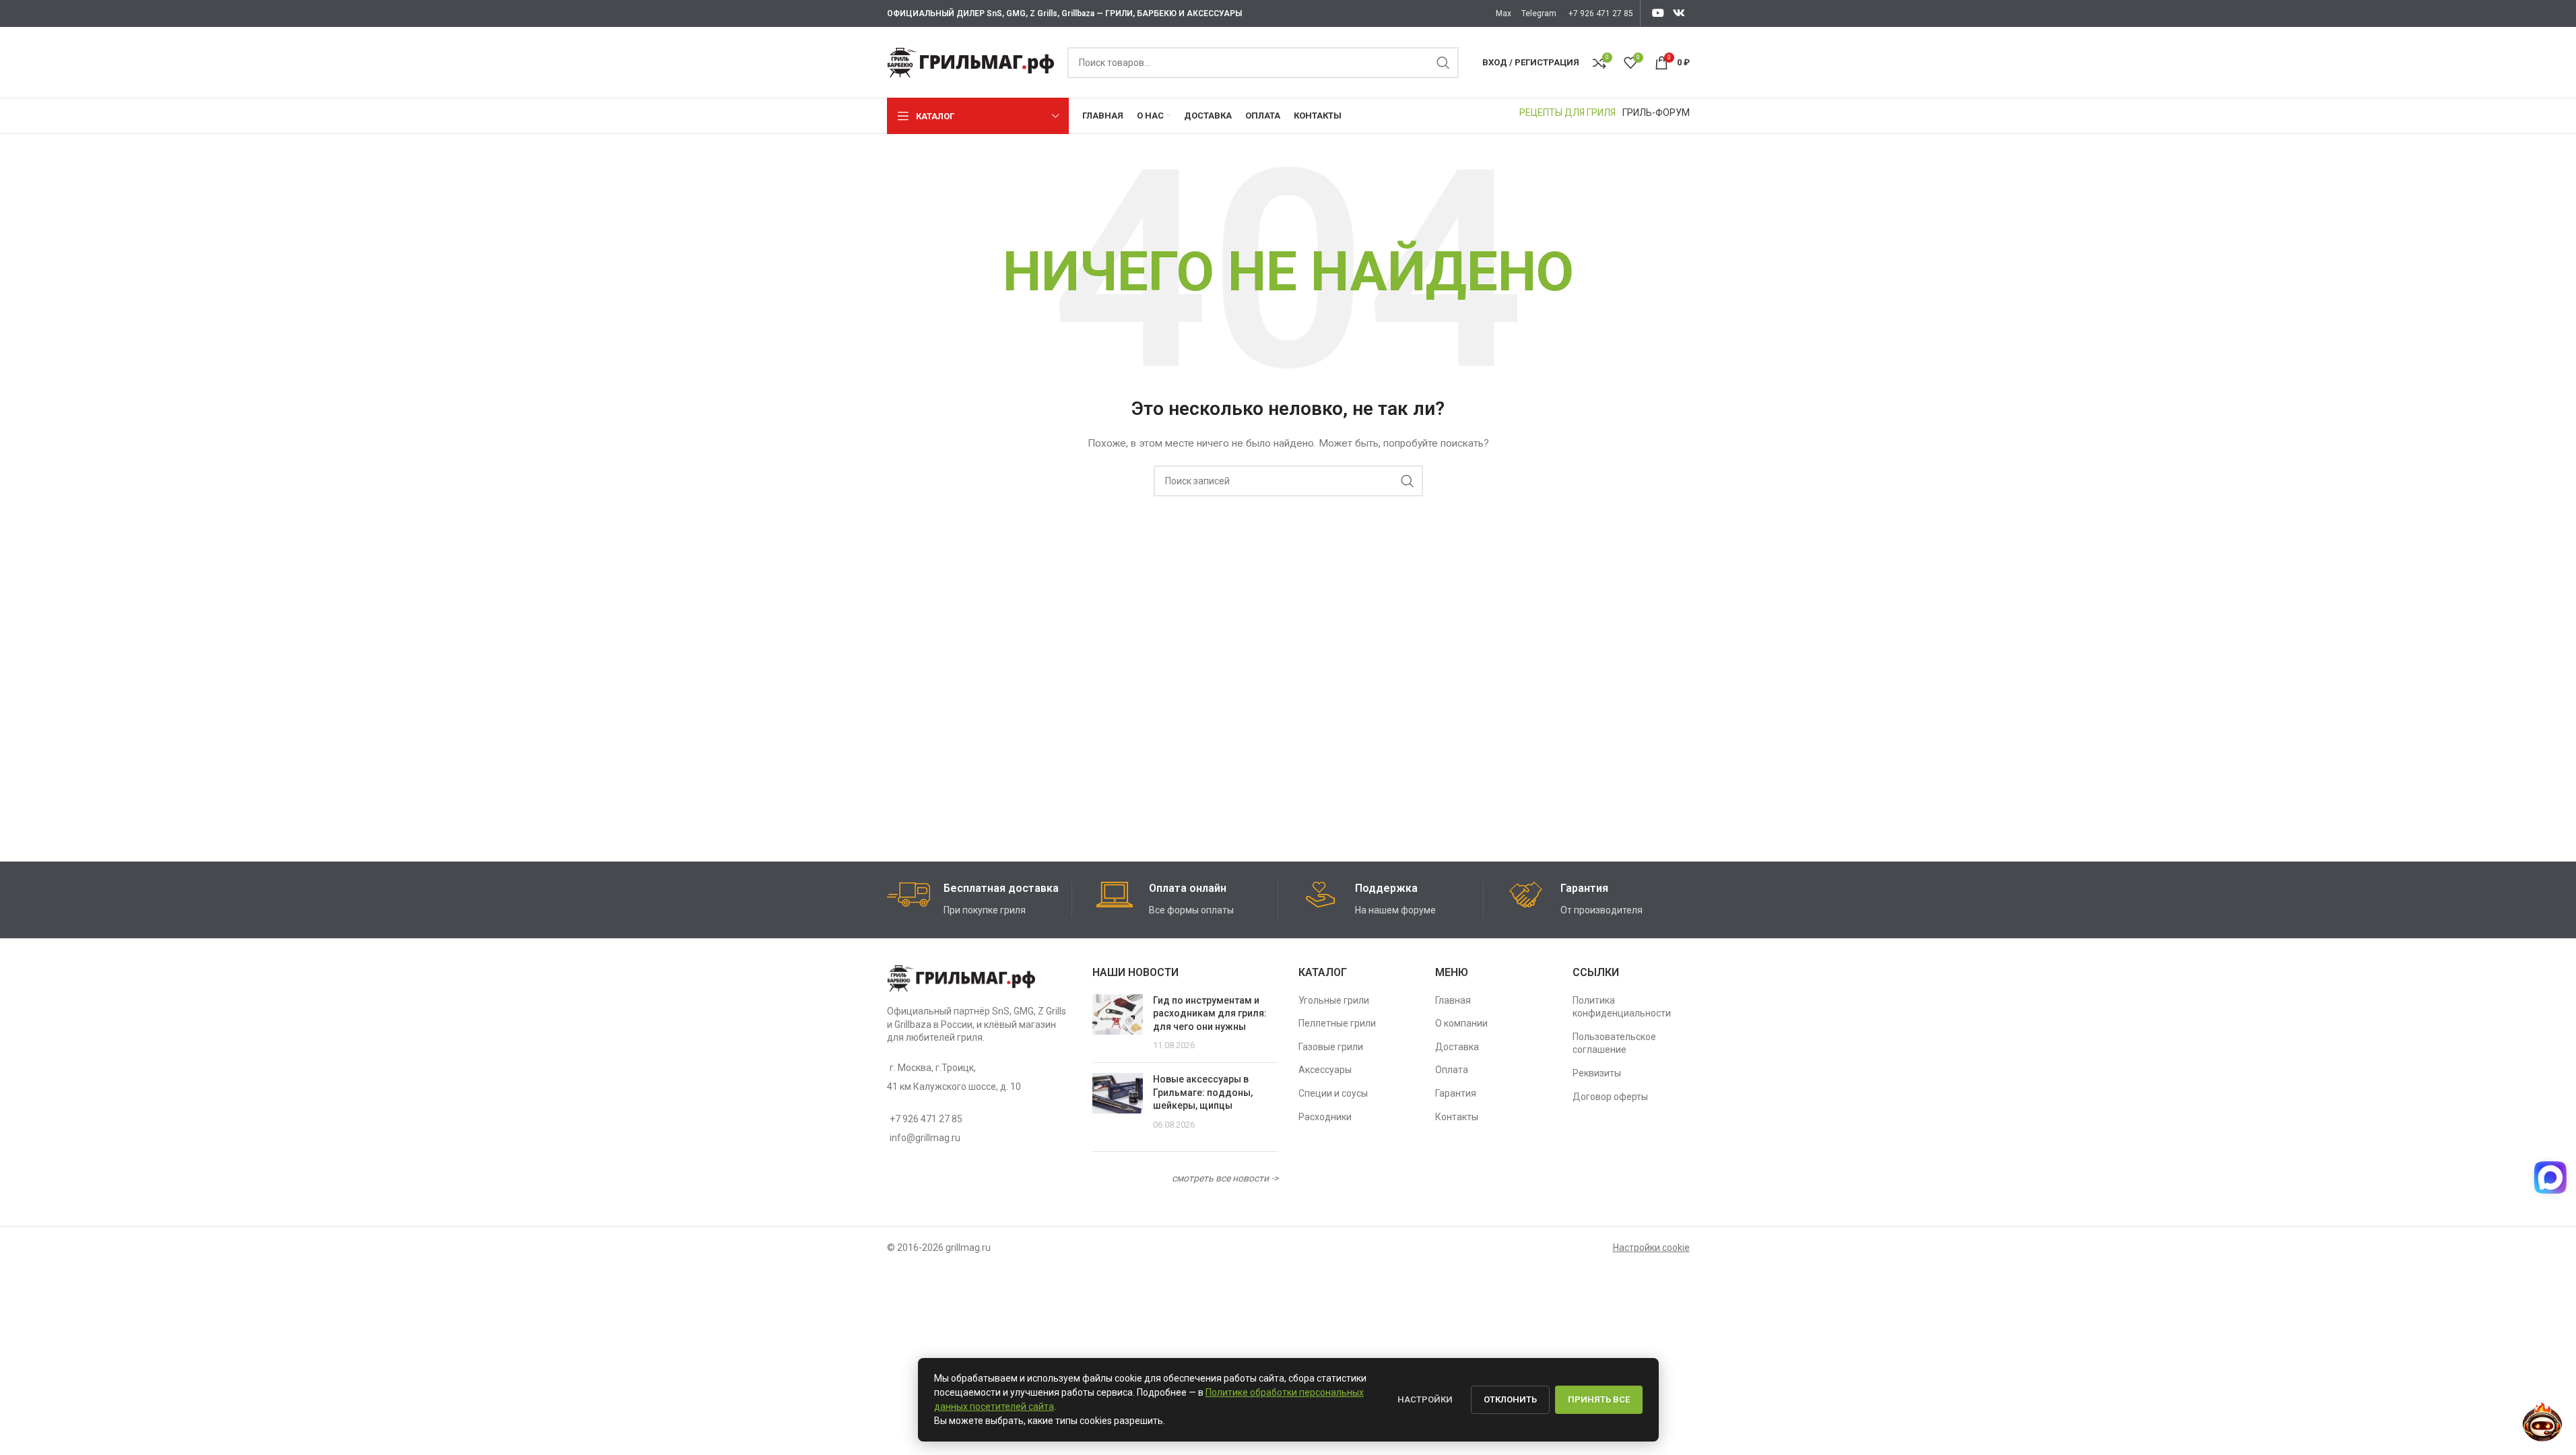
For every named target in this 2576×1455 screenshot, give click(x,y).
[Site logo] (970, 61)
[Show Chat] (2548, 1177)
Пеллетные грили (1337, 1023)
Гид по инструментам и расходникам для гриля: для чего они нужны (1210, 1013)
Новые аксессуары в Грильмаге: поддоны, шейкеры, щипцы (1203, 1092)
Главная (1453, 1000)
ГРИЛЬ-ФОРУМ (1656, 112)
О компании (1461, 1023)
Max (1504, 13)
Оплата (1452, 1070)
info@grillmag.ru (925, 1138)
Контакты (1457, 1117)
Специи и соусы (1333, 1093)
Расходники (1325, 1117)
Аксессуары (1325, 1070)
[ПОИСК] (1443, 63)
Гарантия (1456, 1093)
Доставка (1457, 1047)
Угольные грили (1334, 1000)
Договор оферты (1610, 1097)
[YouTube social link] (1658, 13)
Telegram (1539, 13)
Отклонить (1510, 1399)
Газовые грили (1331, 1047)
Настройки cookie (1651, 1248)
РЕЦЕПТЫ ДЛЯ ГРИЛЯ (1567, 112)
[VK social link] (1679, 13)
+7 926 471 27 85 (1601, 13)
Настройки (1425, 1399)
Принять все (1599, 1399)
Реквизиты (1597, 1073)
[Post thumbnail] (1118, 1023)
